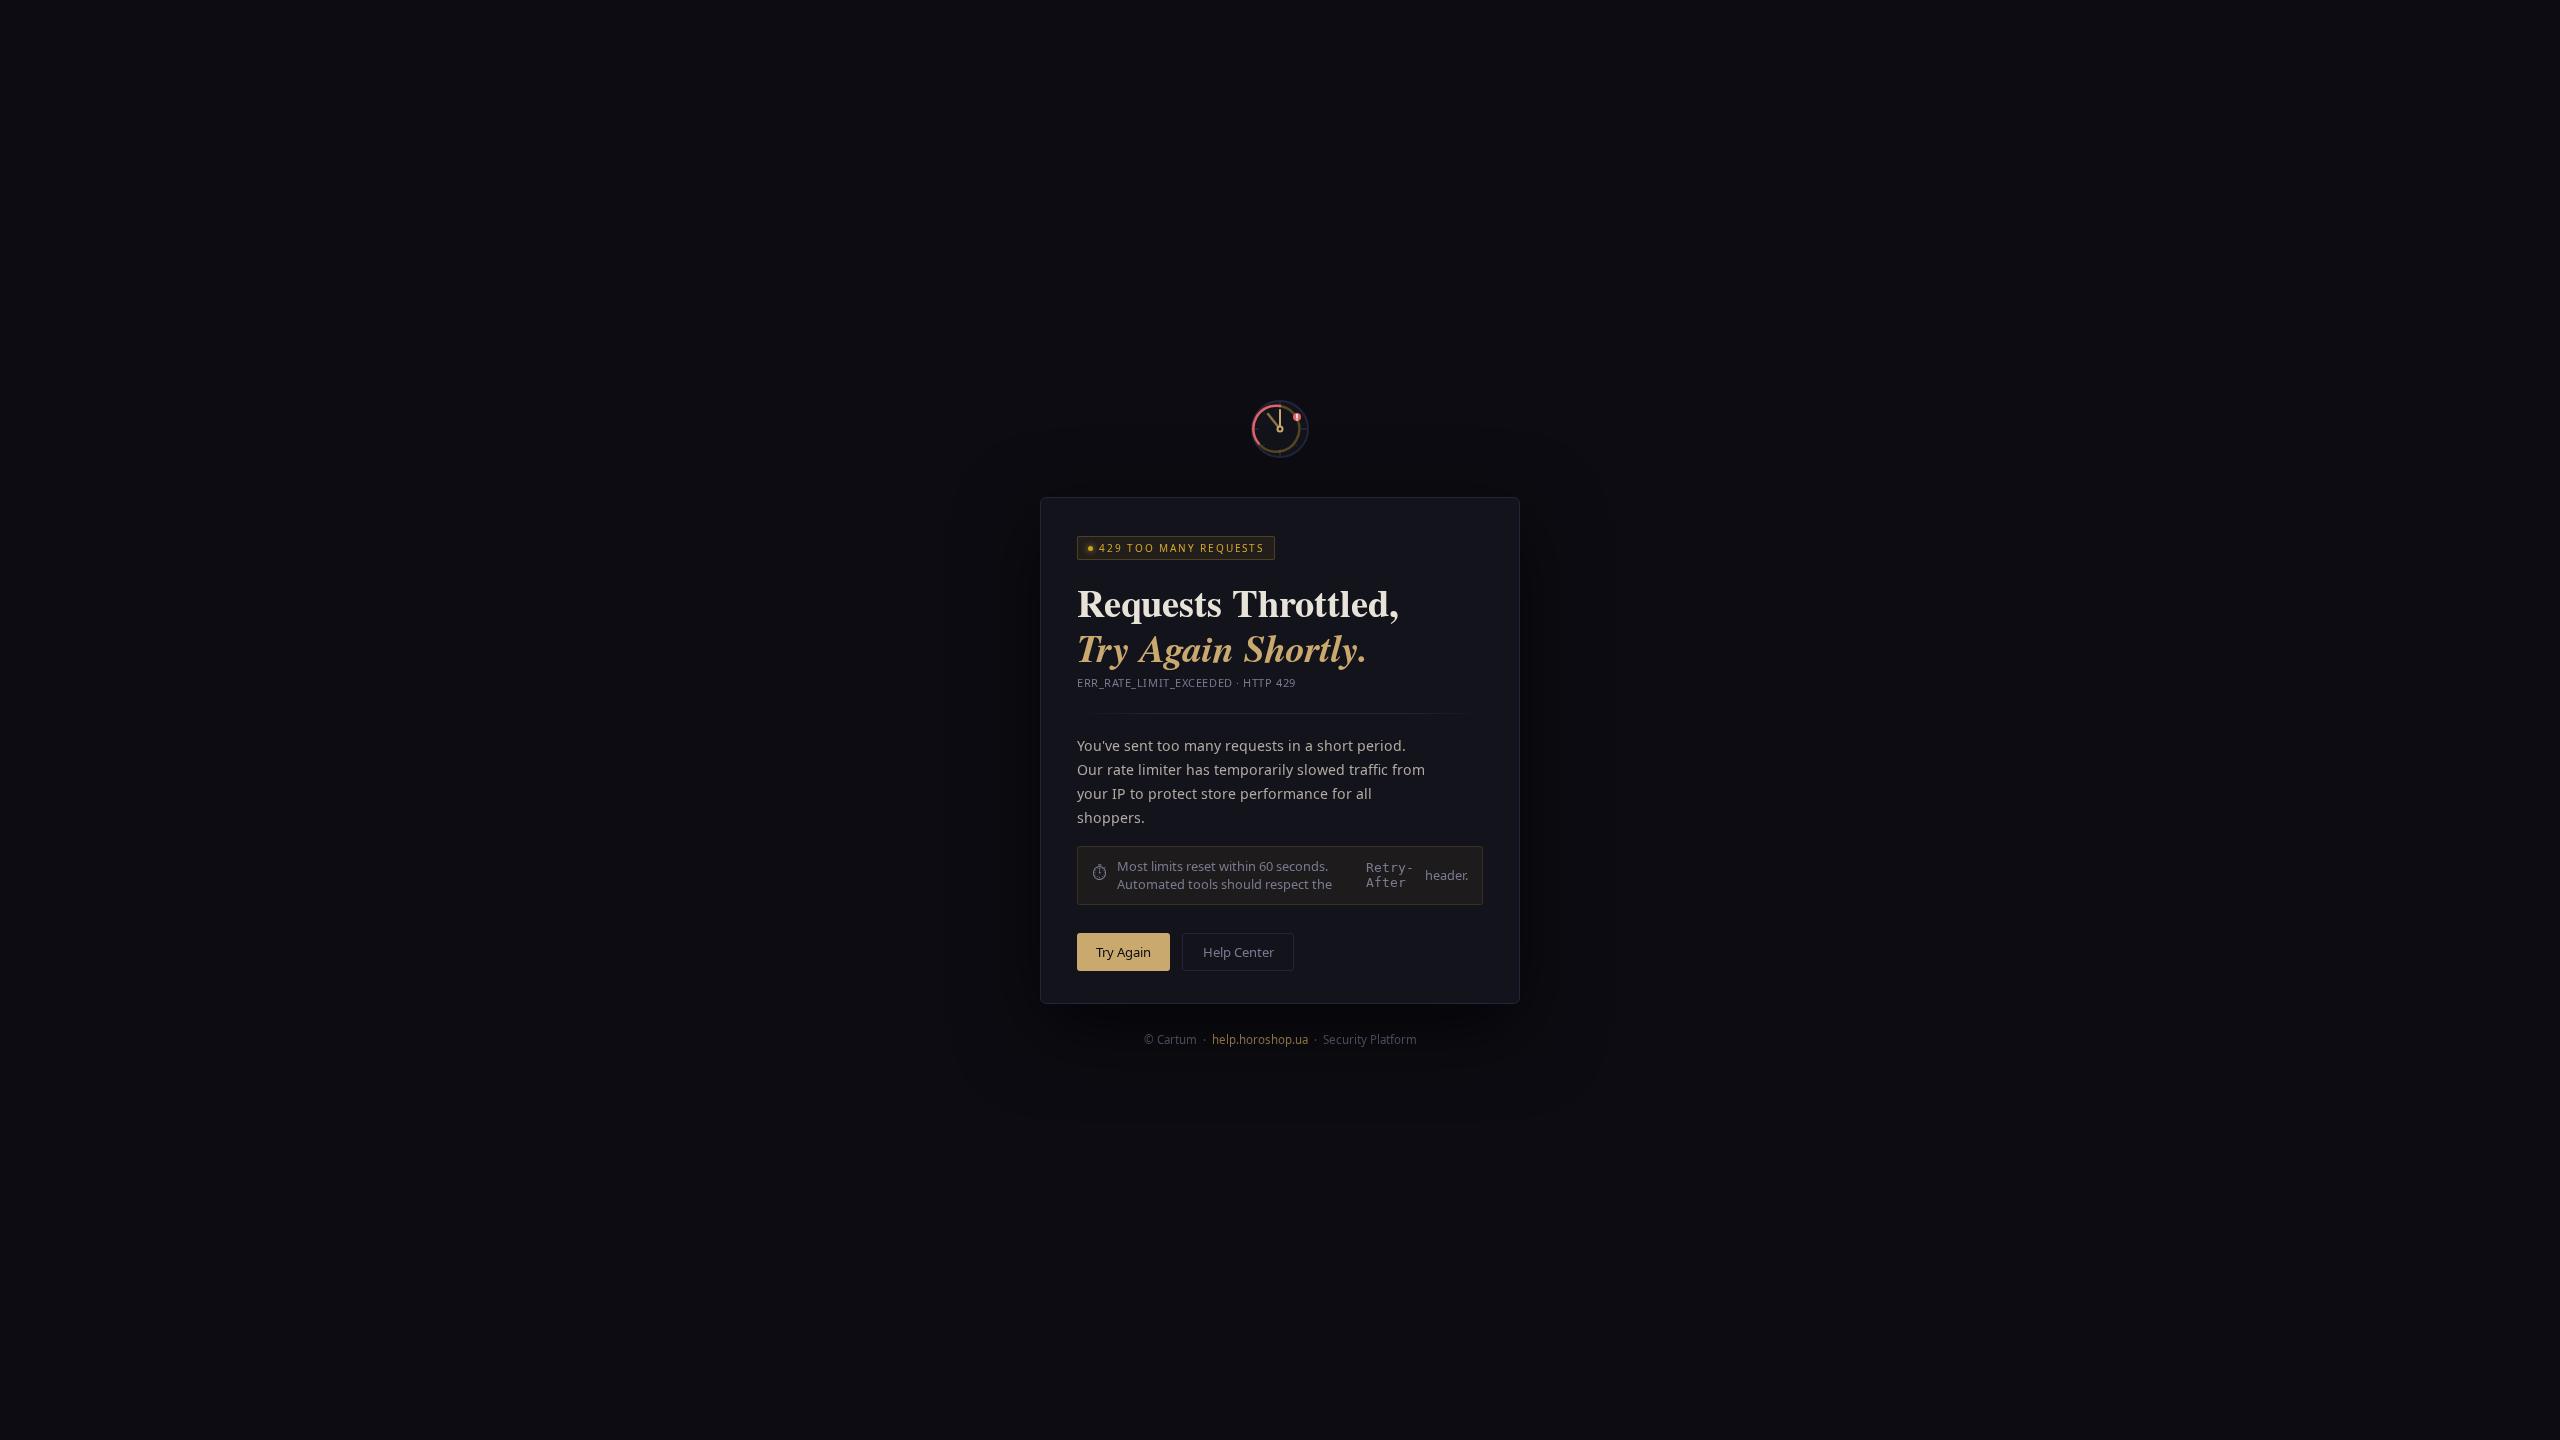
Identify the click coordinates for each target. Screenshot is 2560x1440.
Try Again (1123, 952)
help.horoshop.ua (1260, 1039)
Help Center (1238, 952)
